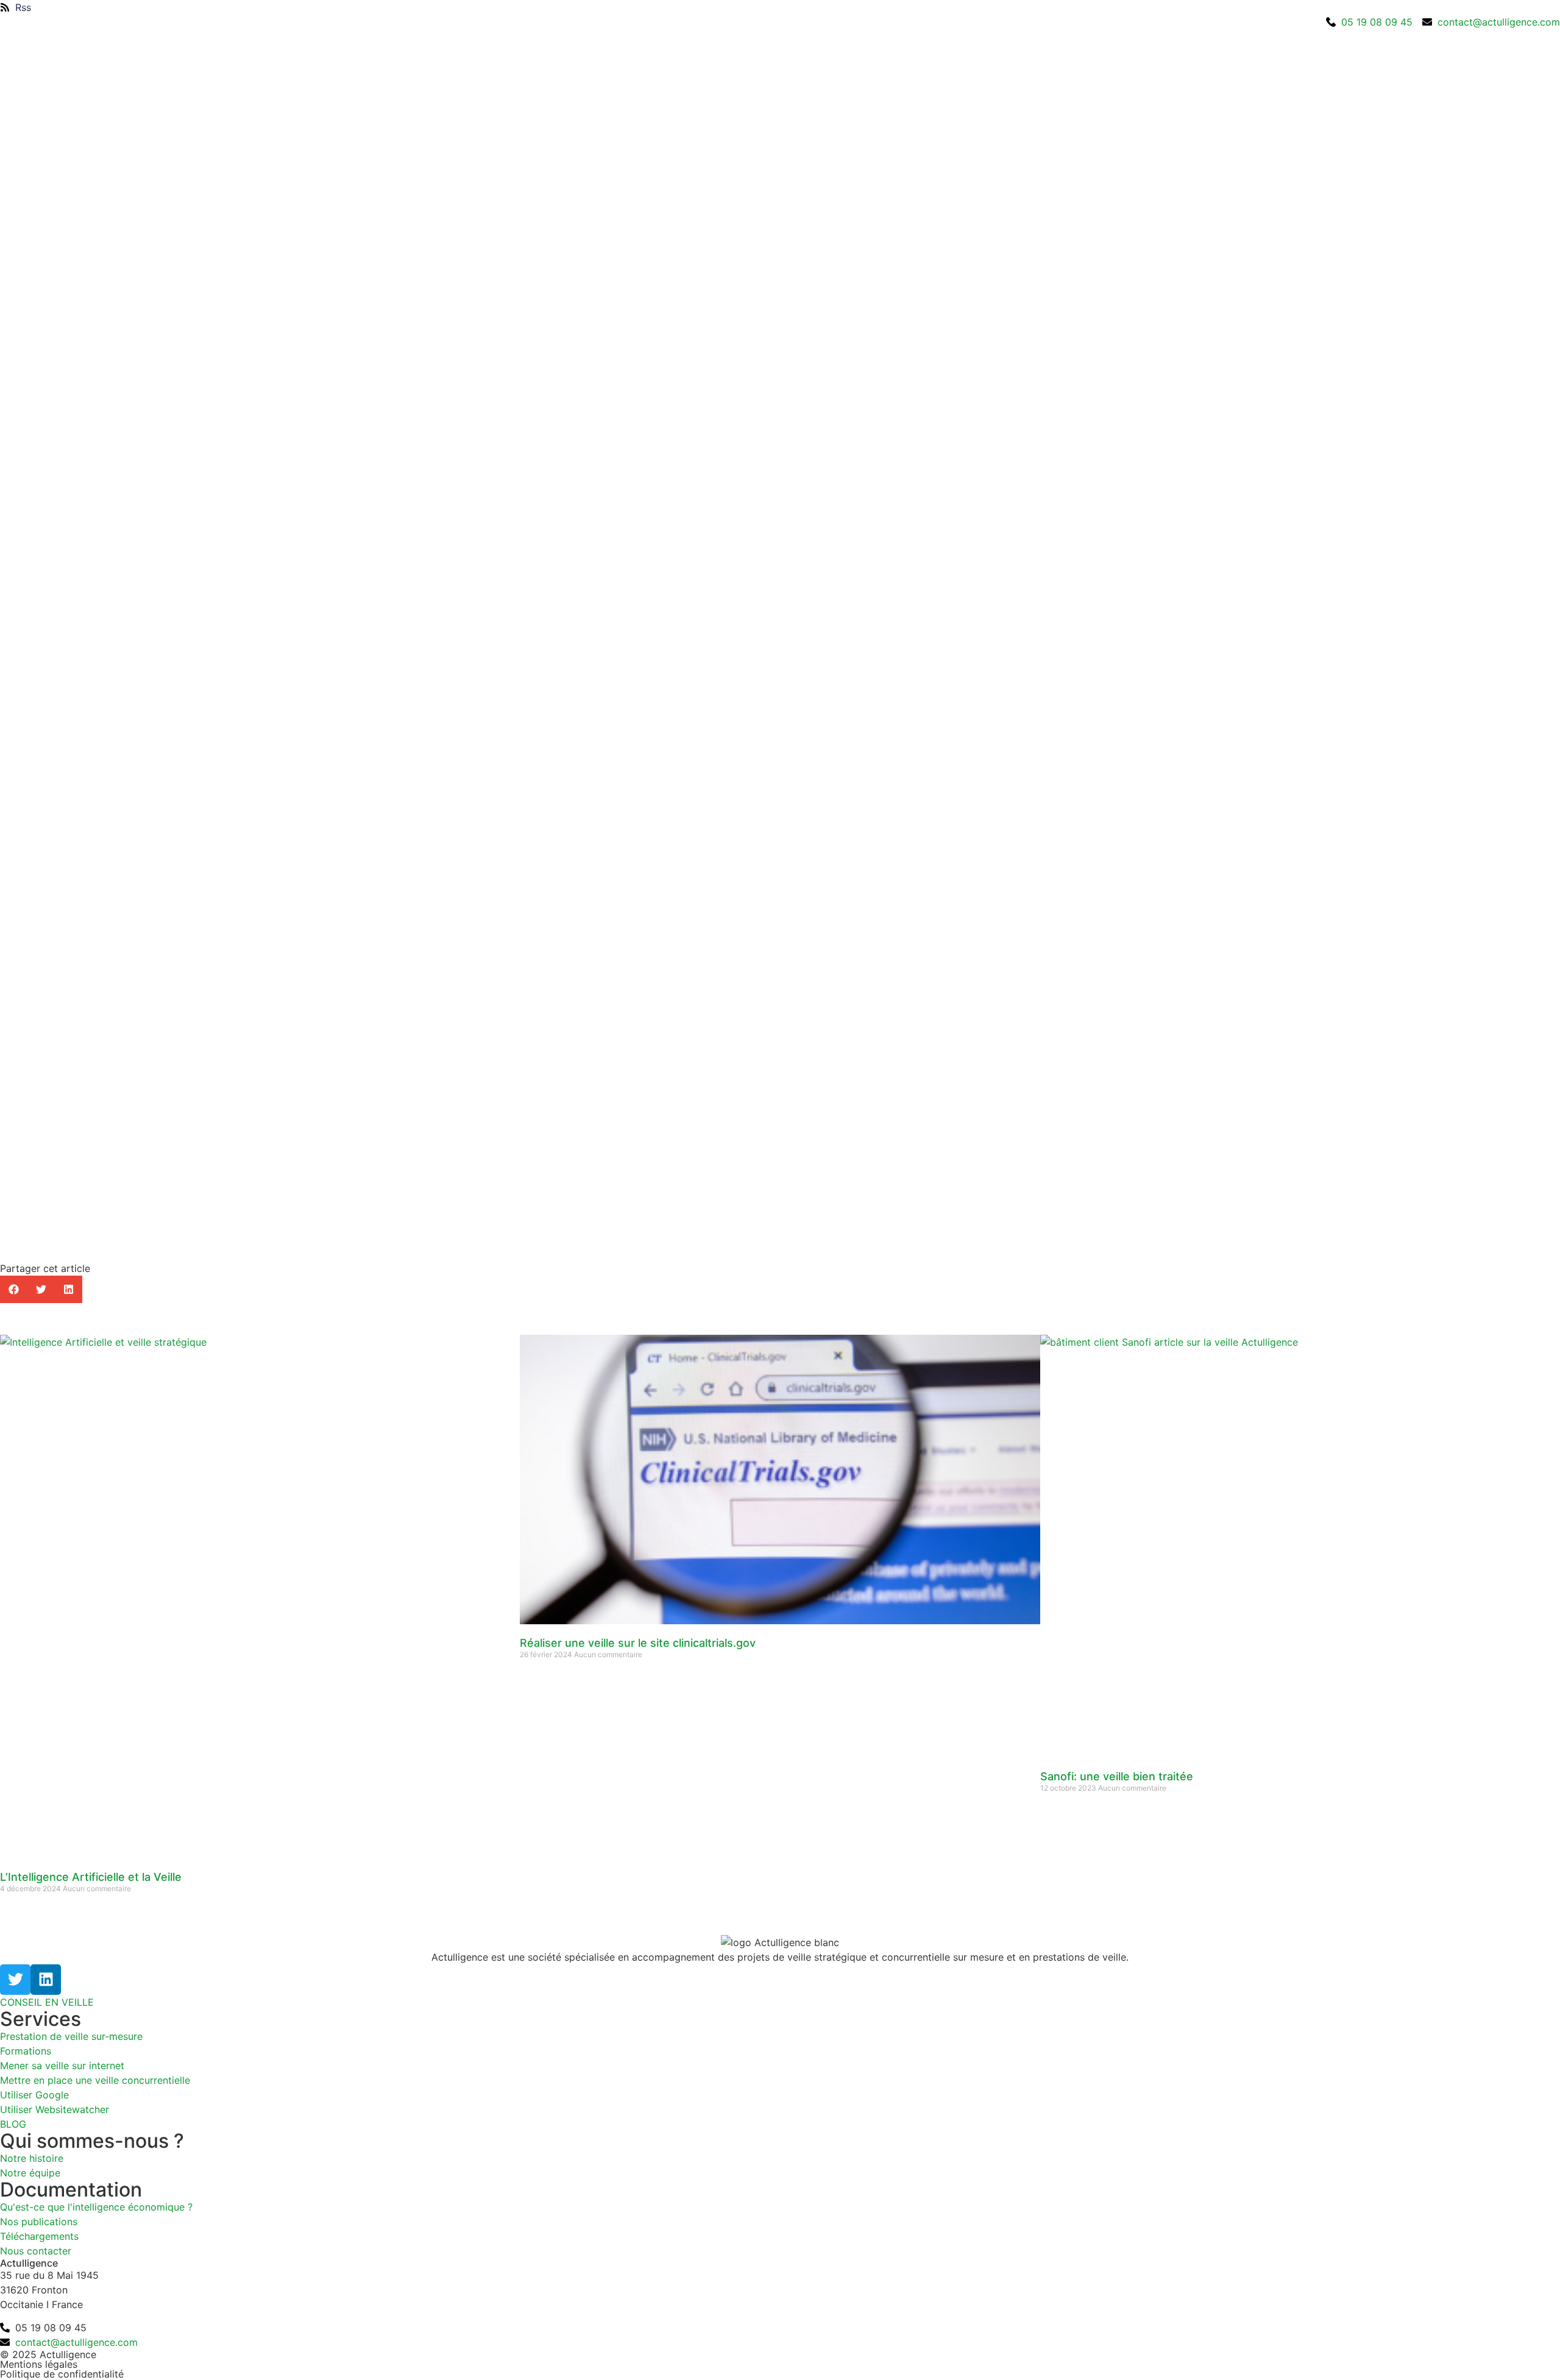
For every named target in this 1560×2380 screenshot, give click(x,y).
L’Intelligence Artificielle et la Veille (91, 1877)
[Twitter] (15, 1980)
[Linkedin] (46, 1980)
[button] (14, 1289)
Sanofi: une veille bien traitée (1117, 1776)
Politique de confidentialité (62, 2374)
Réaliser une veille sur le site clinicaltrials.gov (638, 1643)
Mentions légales (39, 2364)
